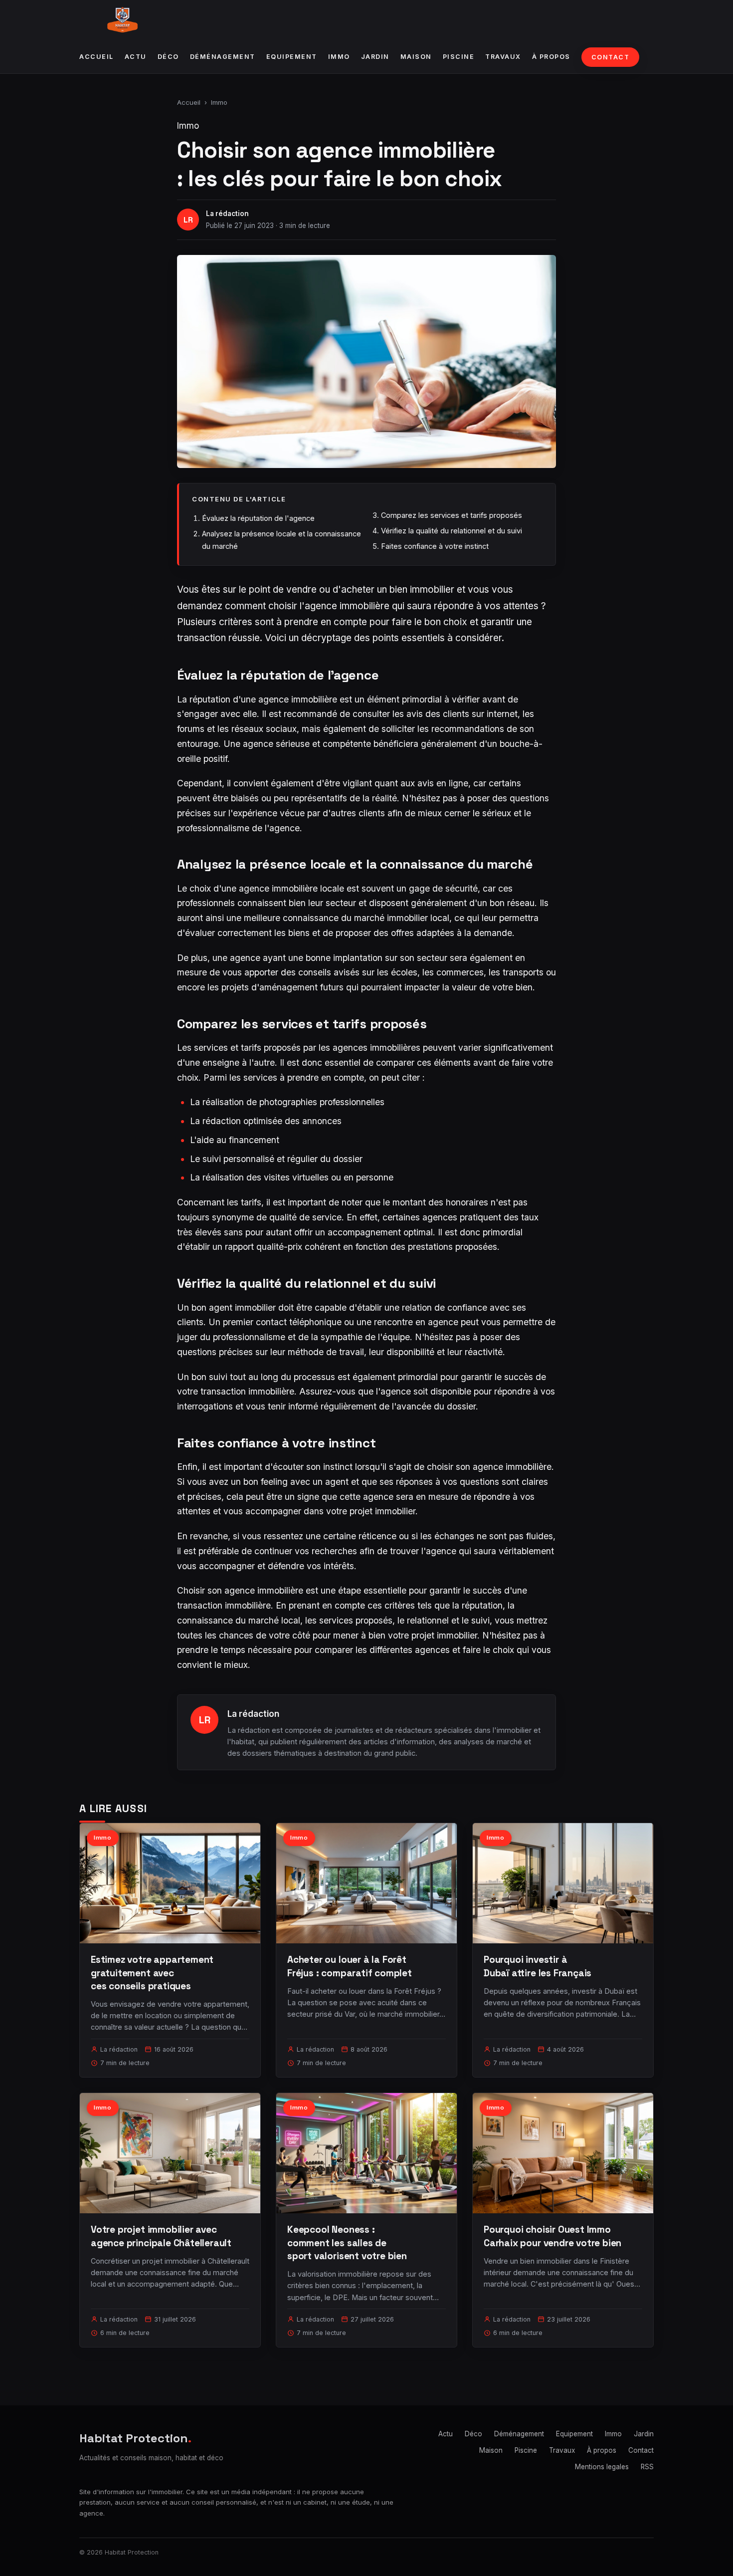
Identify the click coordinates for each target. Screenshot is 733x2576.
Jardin (375, 57)
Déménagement (223, 57)
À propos (551, 57)
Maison (416, 57)
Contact (611, 57)
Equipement (292, 57)
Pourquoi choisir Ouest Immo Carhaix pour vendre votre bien (552, 2236)
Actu (136, 57)
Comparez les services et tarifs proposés (452, 515)
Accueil (96, 57)
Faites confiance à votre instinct (435, 546)
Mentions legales (602, 2467)
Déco (168, 57)
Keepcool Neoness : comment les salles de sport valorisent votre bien (347, 2242)
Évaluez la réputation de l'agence (258, 518)
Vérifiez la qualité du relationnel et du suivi (452, 531)
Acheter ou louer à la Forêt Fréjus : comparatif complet (350, 1966)
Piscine (459, 57)
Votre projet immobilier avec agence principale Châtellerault (161, 2236)
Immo (339, 57)
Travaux (503, 57)
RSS (647, 2467)
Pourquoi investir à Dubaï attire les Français (538, 1966)
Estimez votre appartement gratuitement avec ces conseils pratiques (152, 1973)
